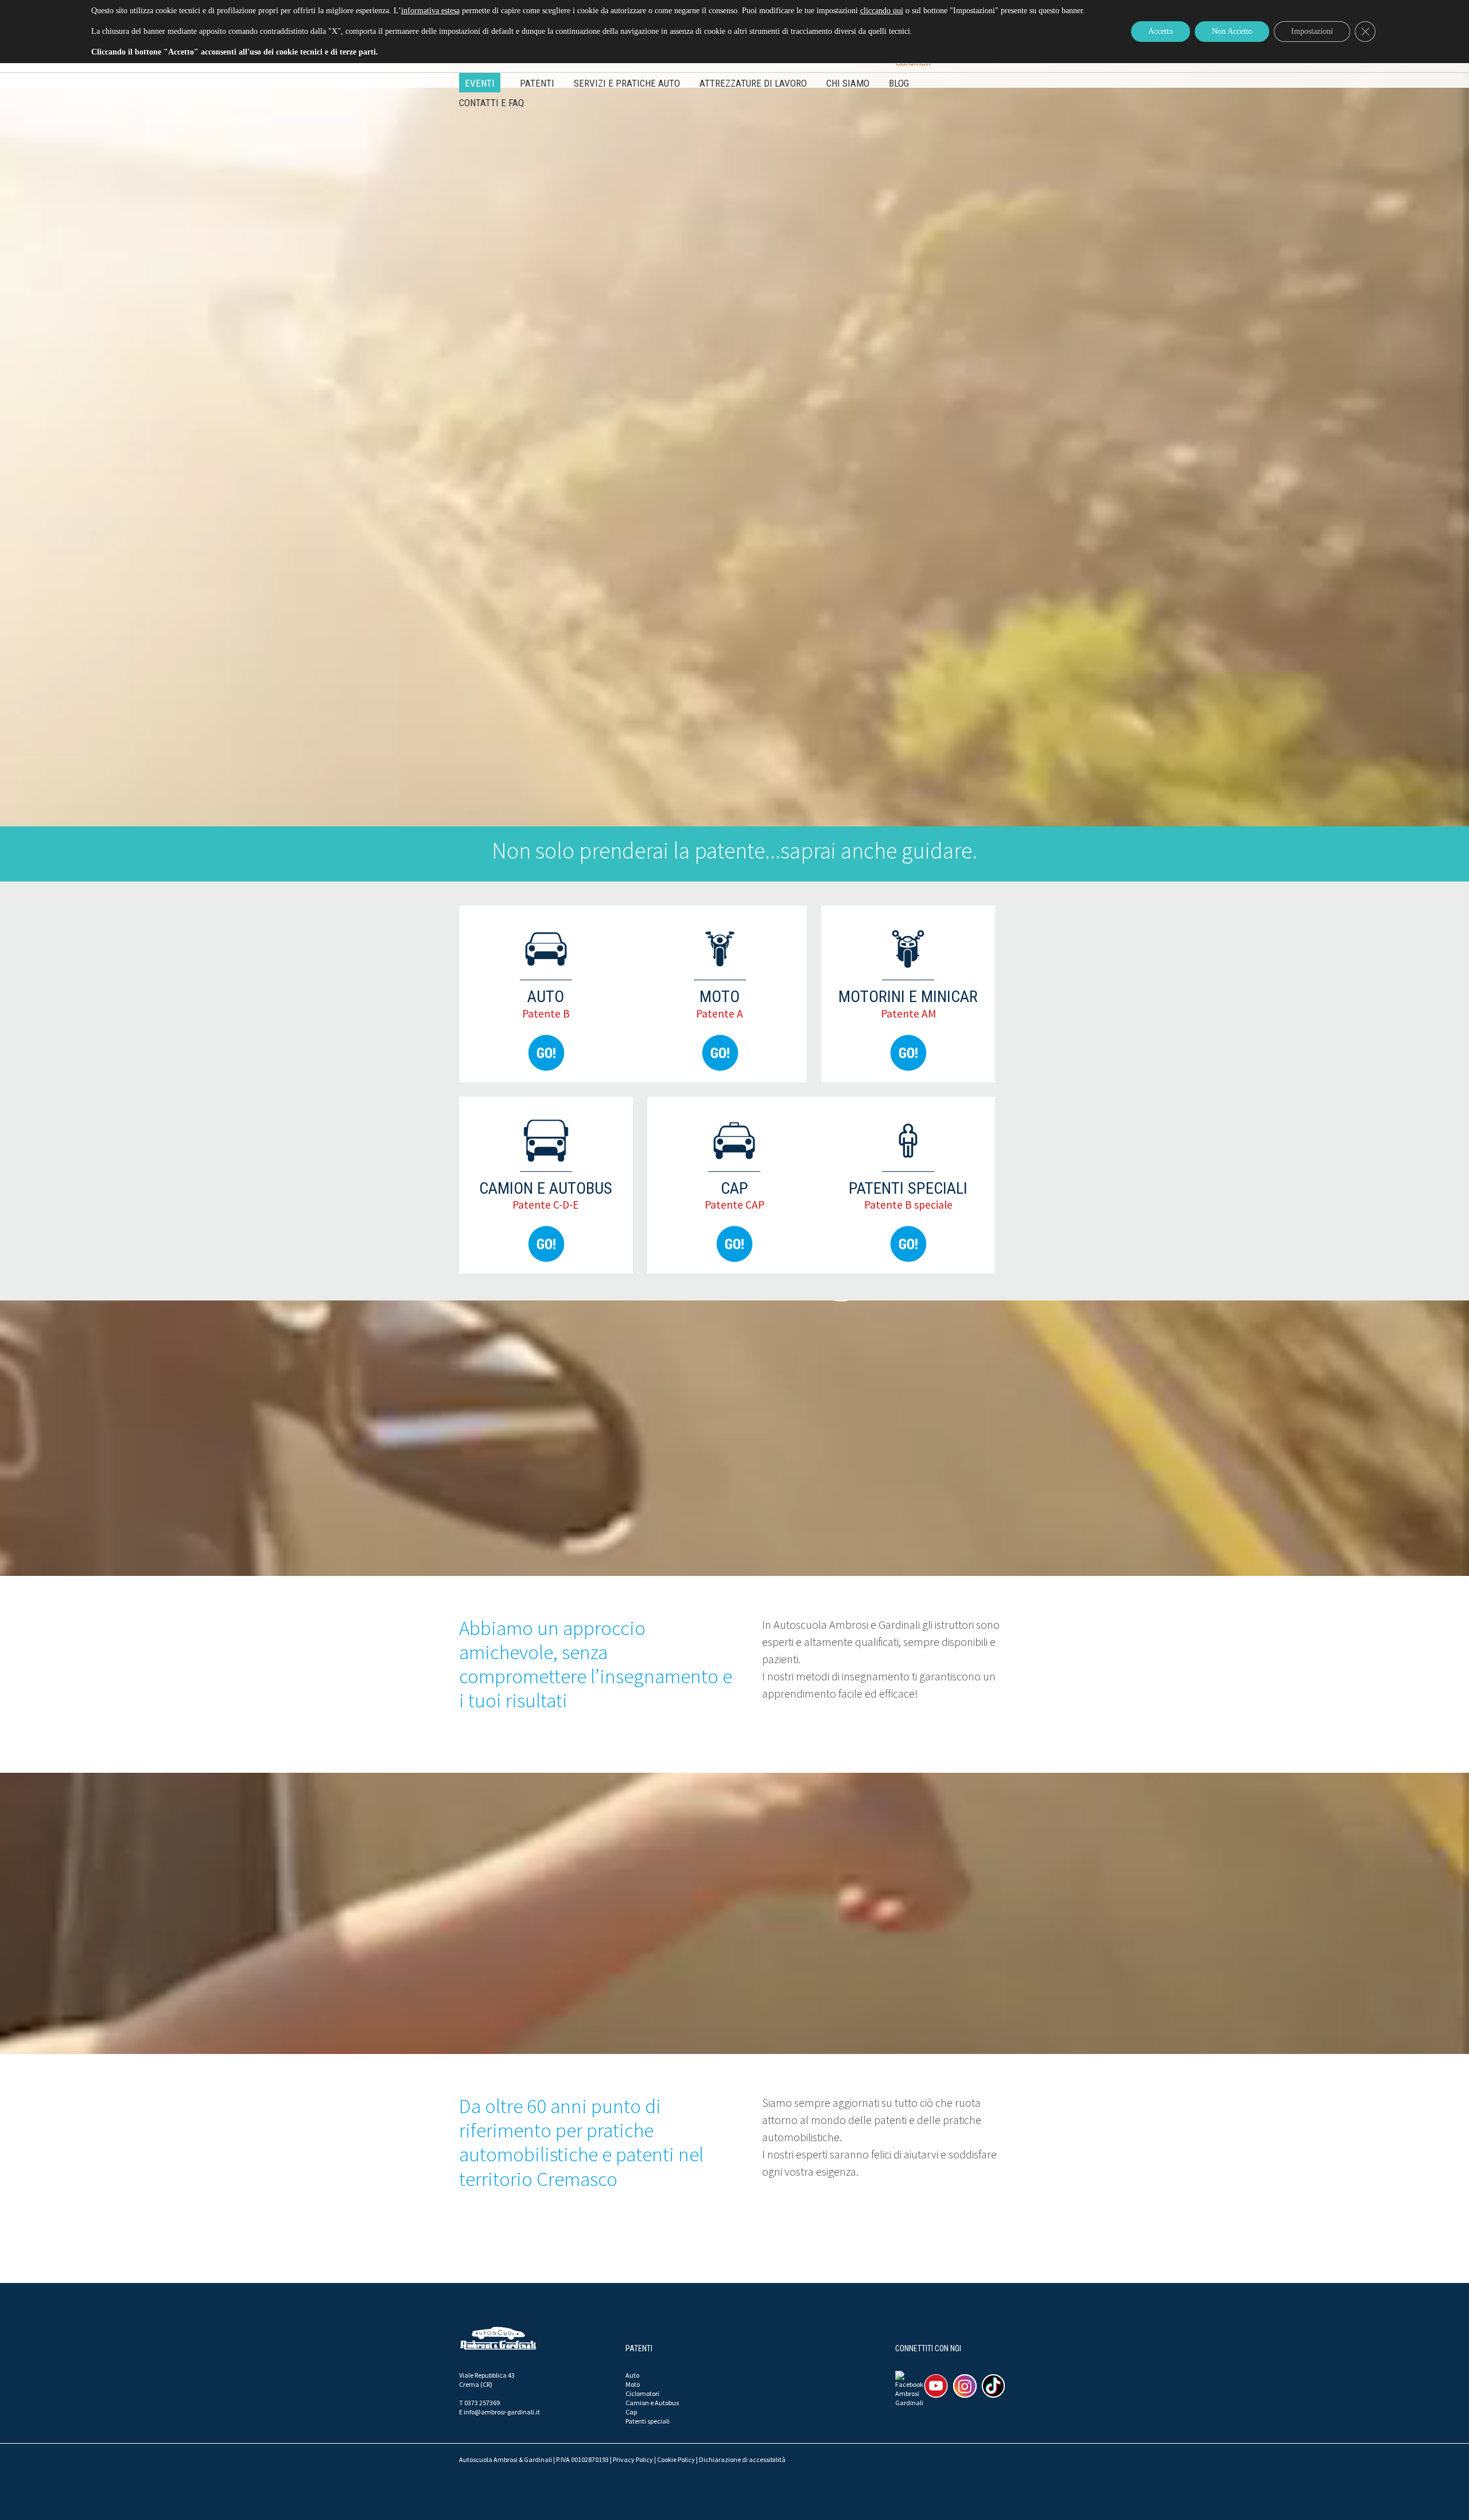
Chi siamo (848, 83)
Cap (631, 2412)
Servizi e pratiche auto (627, 83)
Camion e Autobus (652, 2403)
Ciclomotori (642, 2393)
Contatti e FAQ (491, 103)
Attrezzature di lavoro (753, 83)
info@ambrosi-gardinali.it (502, 2412)
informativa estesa (430, 11)
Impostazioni (1312, 31)
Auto (632, 2375)
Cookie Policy (676, 2459)
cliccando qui (882, 11)
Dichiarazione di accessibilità (742, 2459)
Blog (899, 83)
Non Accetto (1232, 31)
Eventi (480, 83)
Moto (633, 2384)
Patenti (537, 83)
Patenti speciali (648, 2421)
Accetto (1161, 31)
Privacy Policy (633, 2459)
